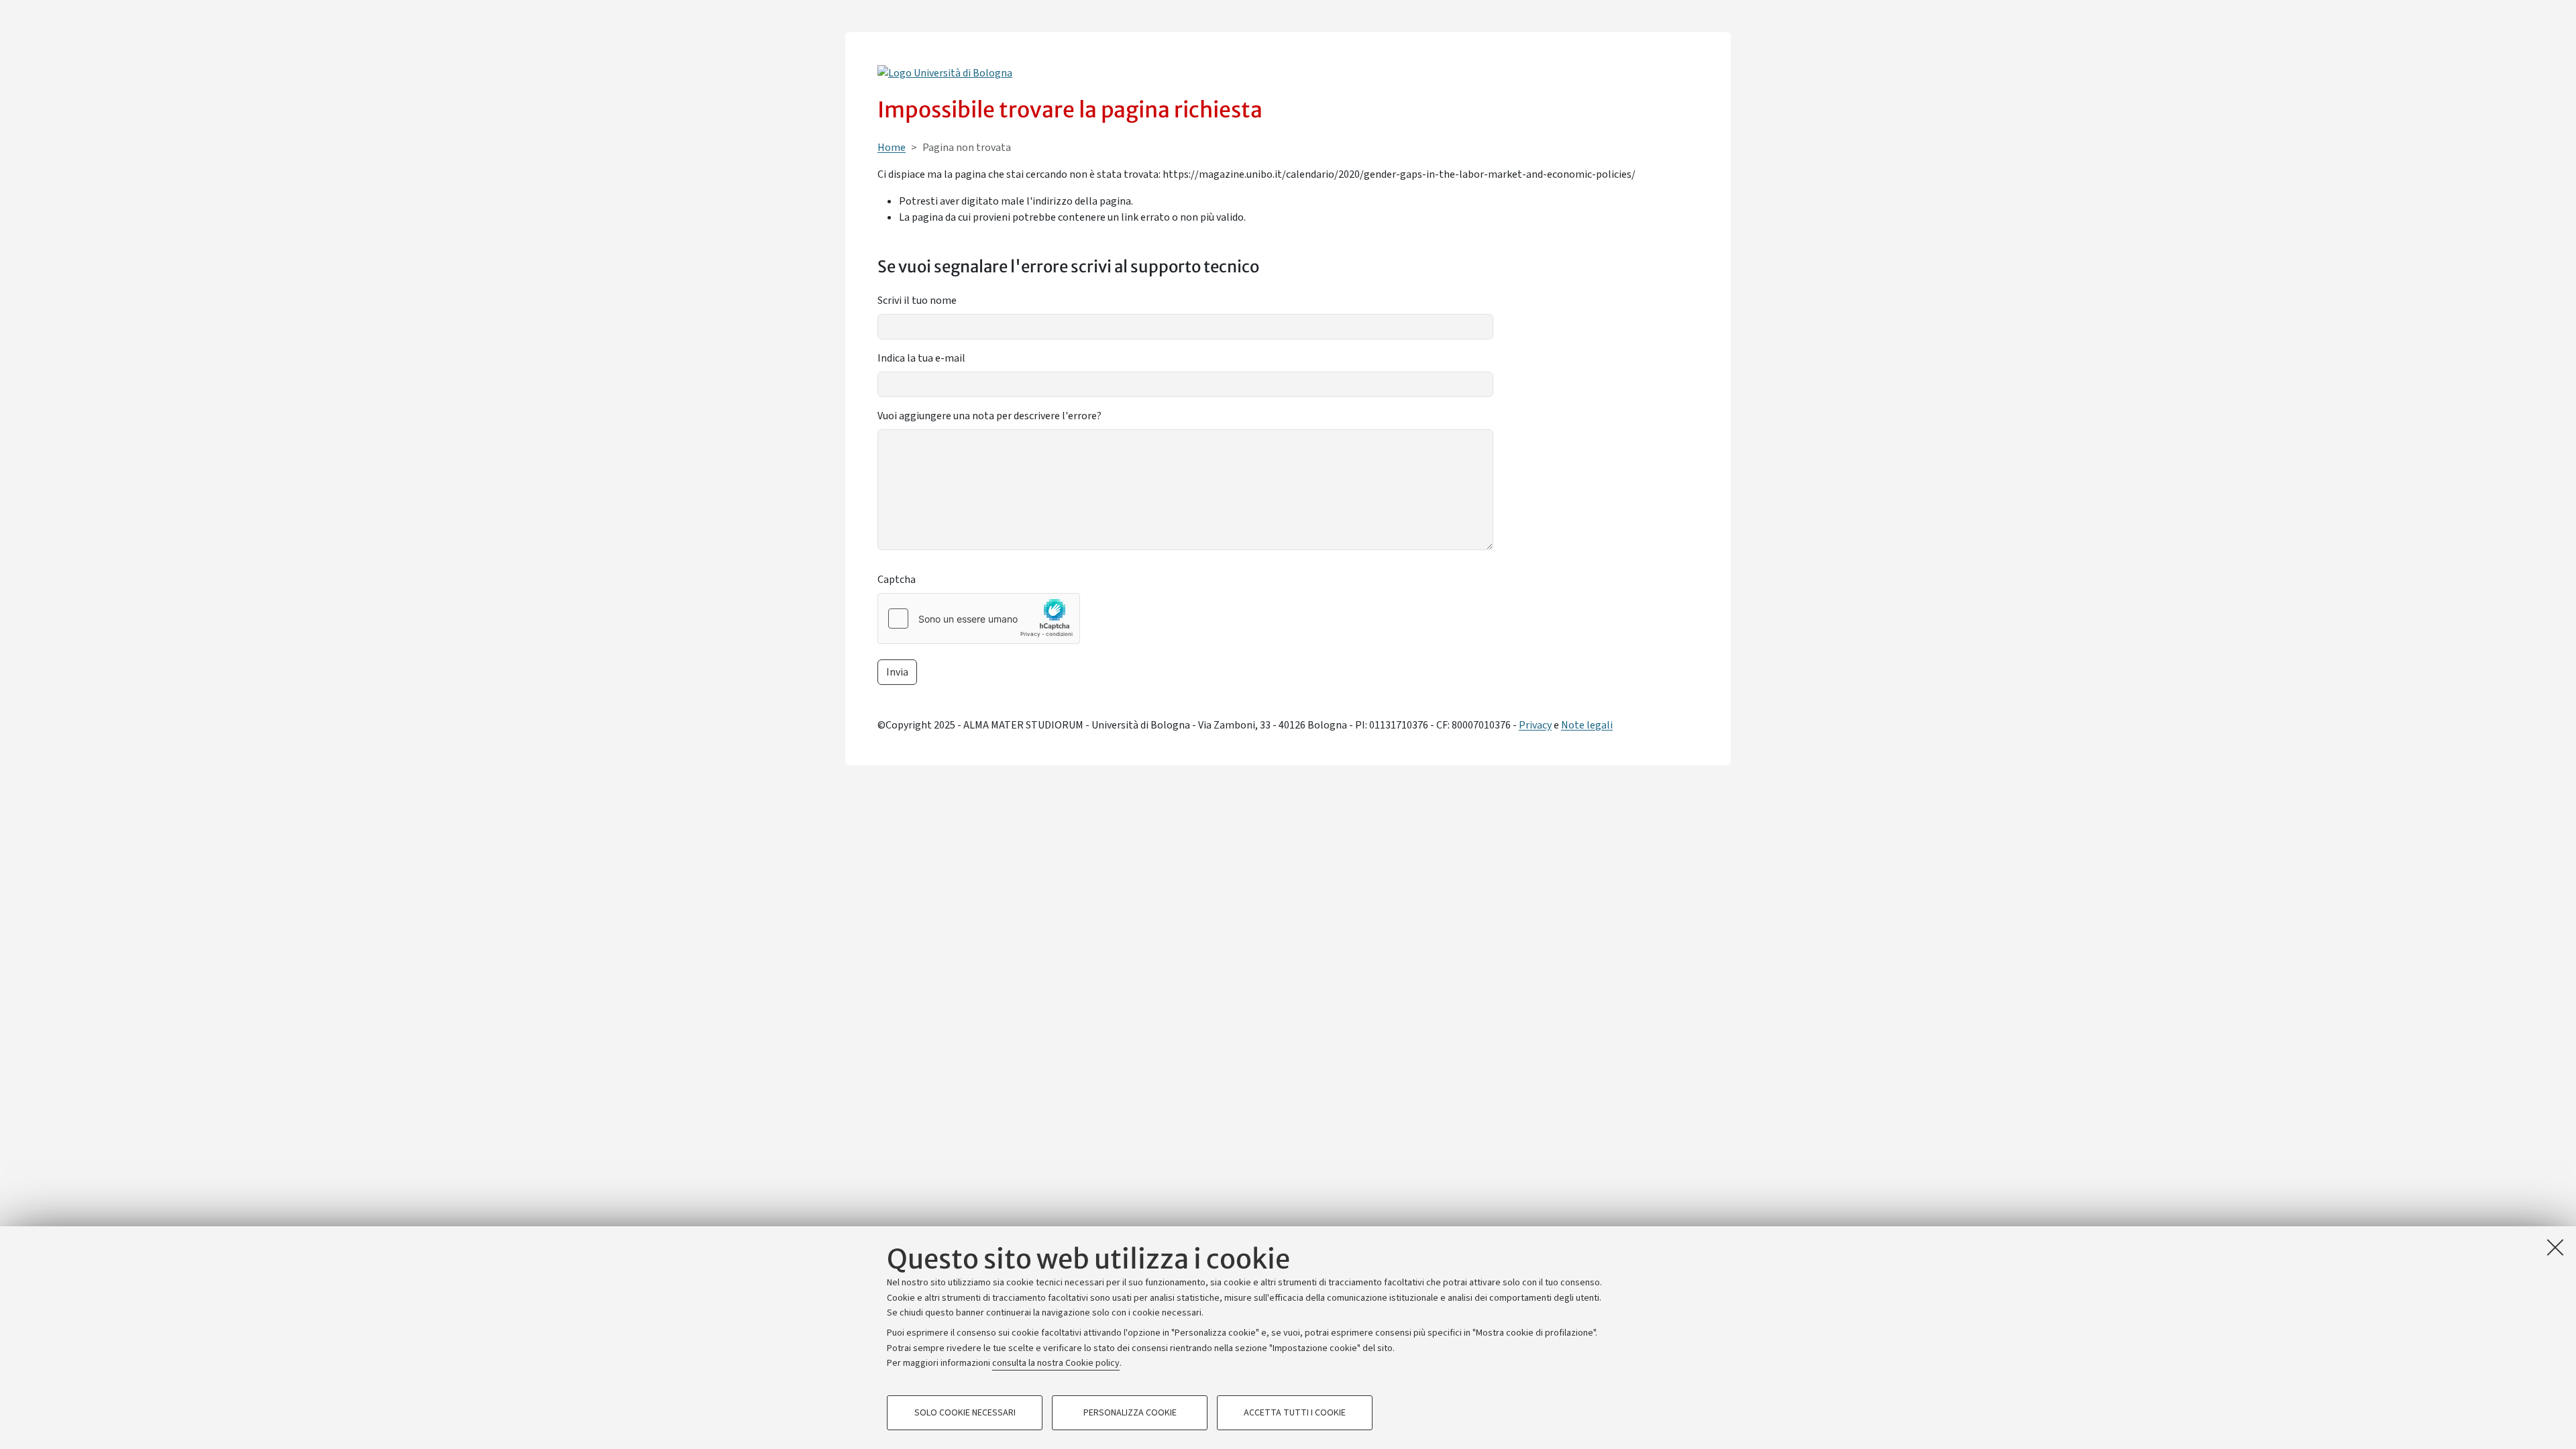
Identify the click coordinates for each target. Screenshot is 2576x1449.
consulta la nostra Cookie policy (1056, 1363)
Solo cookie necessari (965, 1413)
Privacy (1535, 725)
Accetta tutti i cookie (1295, 1413)
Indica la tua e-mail (921, 358)
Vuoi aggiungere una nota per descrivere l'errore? (989, 416)
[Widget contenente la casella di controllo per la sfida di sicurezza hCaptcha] (979, 619)
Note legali (1587, 725)
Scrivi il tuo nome (917, 301)
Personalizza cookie (1130, 1413)
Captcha (897, 580)
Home (892, 148)
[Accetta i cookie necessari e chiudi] (2555, 1247)
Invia (897, 672)
